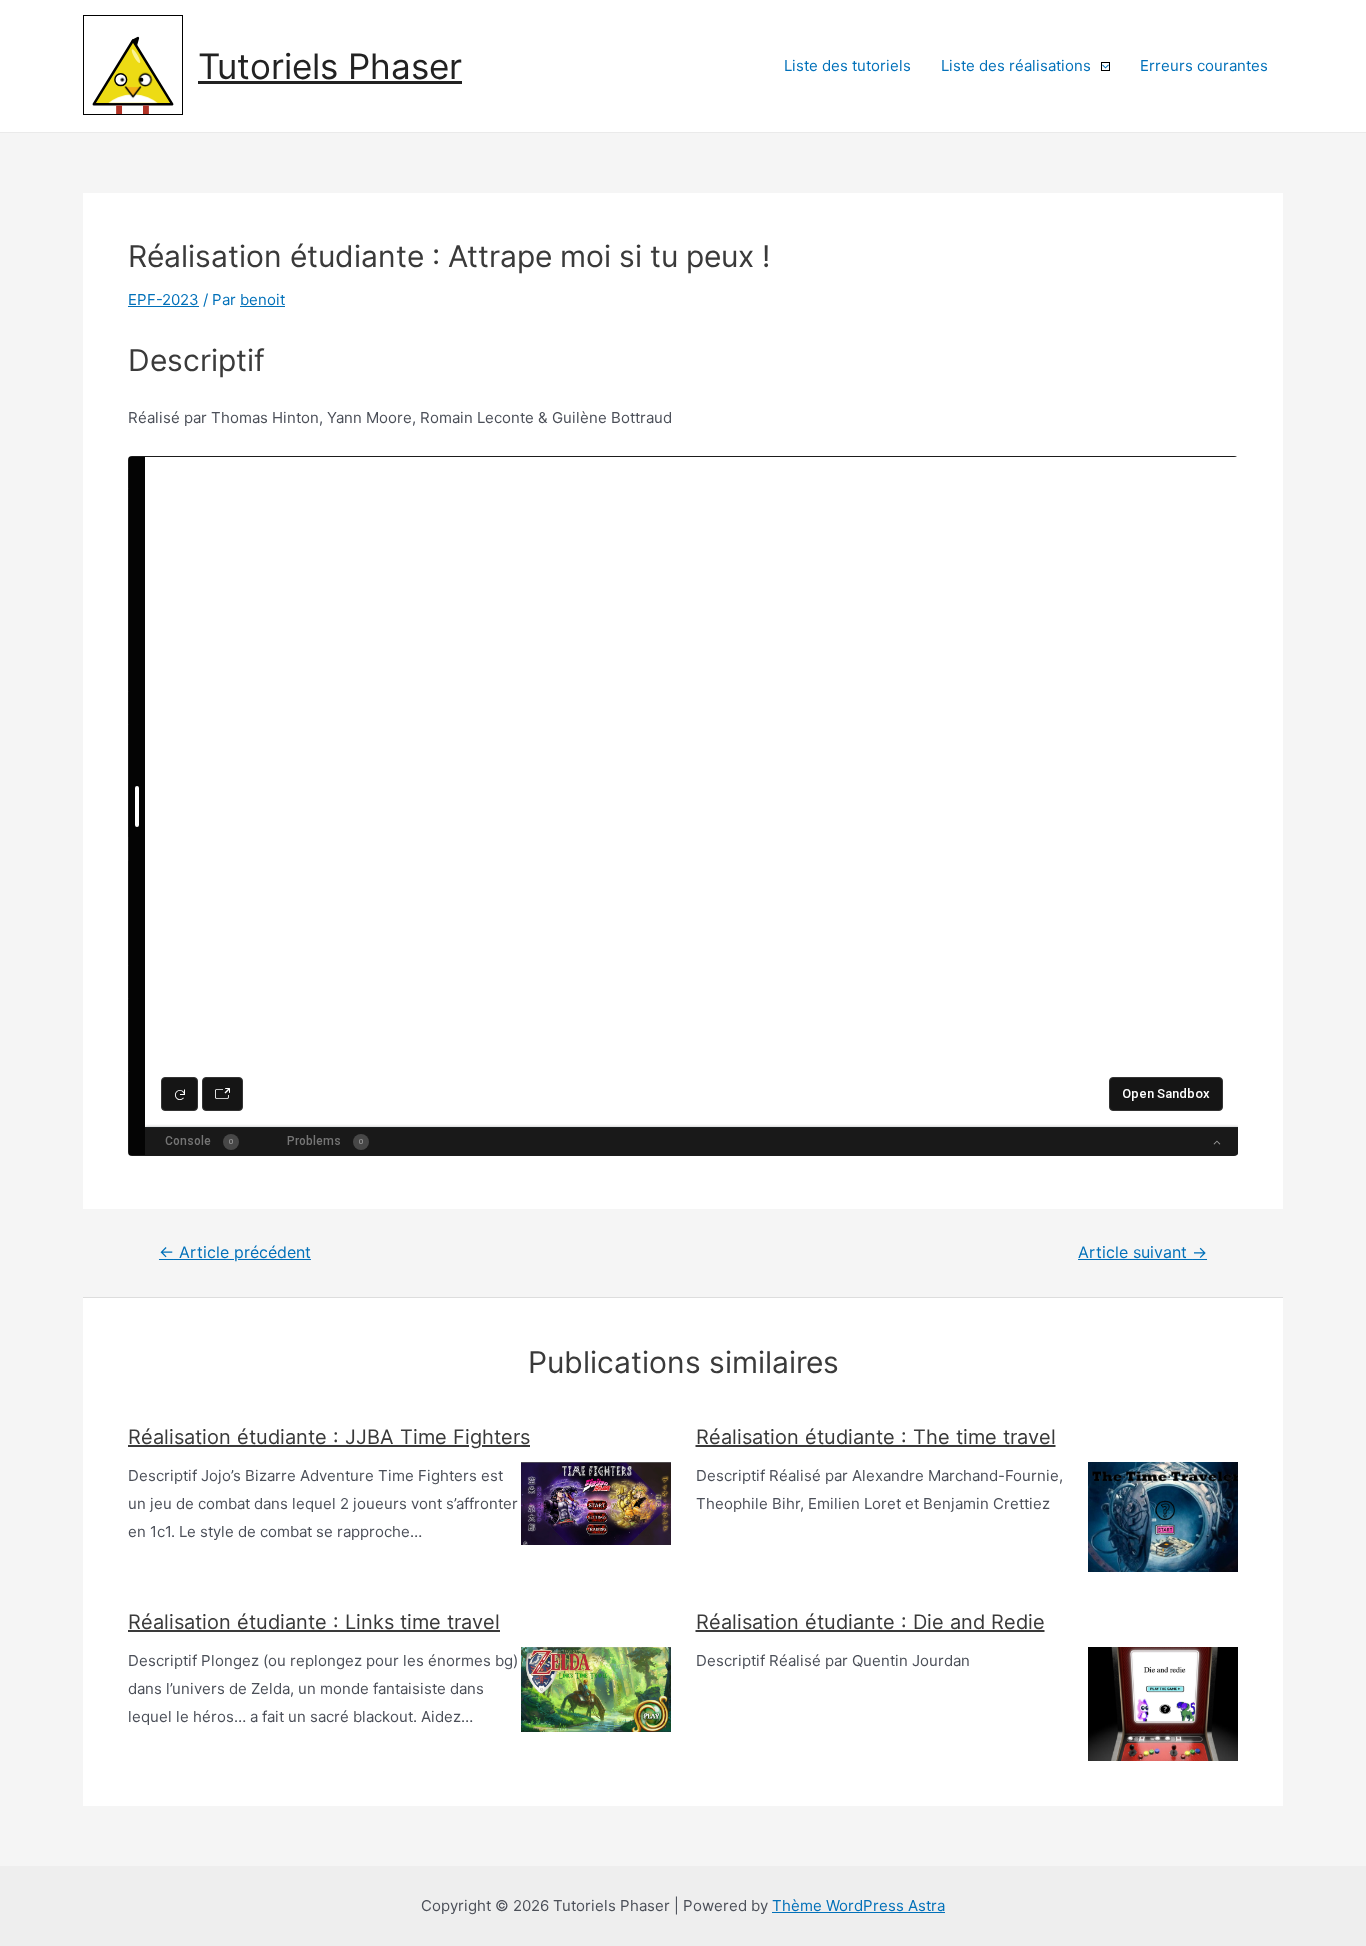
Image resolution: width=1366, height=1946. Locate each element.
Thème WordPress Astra (858, 1905)
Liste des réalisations (1016, 65)
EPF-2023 (163, 299)
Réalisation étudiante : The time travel (876, 1437)
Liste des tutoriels (847, 65)
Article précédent (235, 1253)
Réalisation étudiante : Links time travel (314, 1622)
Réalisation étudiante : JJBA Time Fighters (329, 1437)
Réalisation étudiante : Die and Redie (870, 1622)
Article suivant (1142, 1253)
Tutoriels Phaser (330, 66)
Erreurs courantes (1204, 65)
